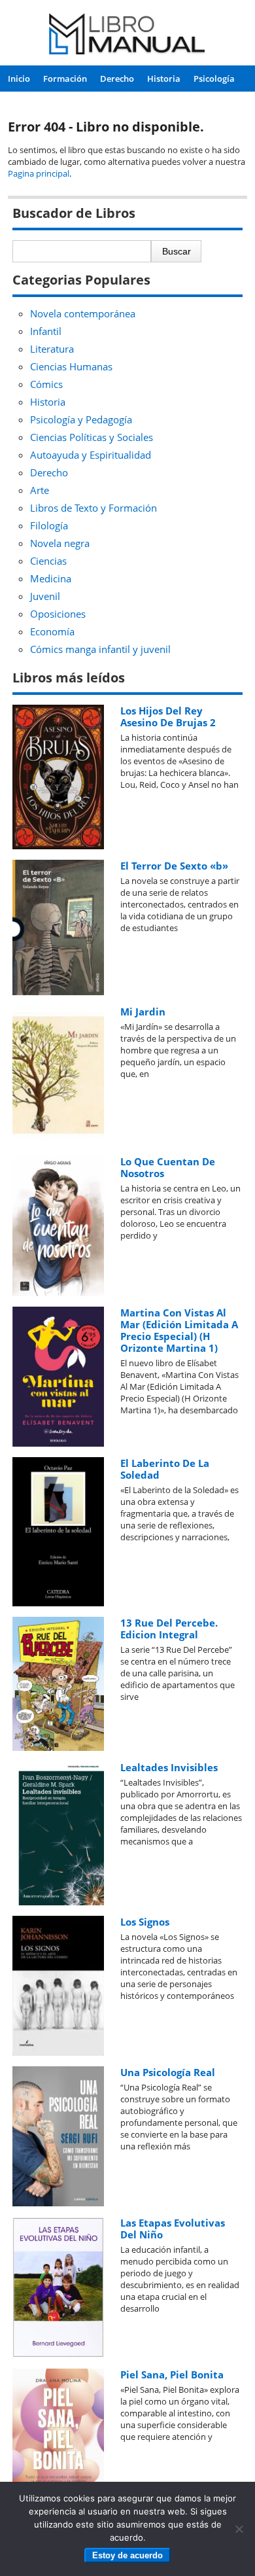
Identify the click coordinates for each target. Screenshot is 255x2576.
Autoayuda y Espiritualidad (91, 455)
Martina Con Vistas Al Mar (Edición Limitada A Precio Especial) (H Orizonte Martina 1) (179, 1330)
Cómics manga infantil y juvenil (100, 649)
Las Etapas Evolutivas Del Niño (173, 2229)
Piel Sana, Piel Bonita (172, 2374)
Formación (65, 79)
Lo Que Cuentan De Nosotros (168, 1167)
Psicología (214, 79)
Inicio (19, 79)
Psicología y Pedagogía (81, 419)
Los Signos (145, 1922)
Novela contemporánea (83, 313)
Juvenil (45, 596)
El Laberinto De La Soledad (165, 1469)
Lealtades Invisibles (169, 1767)
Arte (40, 490)
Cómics (46, 384)
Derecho (117, 79)
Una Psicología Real (168, 2072)
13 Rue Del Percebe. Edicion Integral (169, 1629)
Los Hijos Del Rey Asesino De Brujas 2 (168, 716)
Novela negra (60, 543)
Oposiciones (58, 614)
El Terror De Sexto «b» (174, 866)
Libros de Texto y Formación (93, 508)
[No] (239, 2529)
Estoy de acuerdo (127, 2555)
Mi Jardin (143, 1012)
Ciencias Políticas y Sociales (92, 437)
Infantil (46, 331)
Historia (164, 79)
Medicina (51, 578)
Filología (49, 525)
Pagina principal (39, 173)
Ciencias (48, 561)
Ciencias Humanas (71, 366)
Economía (52, 631)
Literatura (52, 349)
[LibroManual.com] (127, 36)
